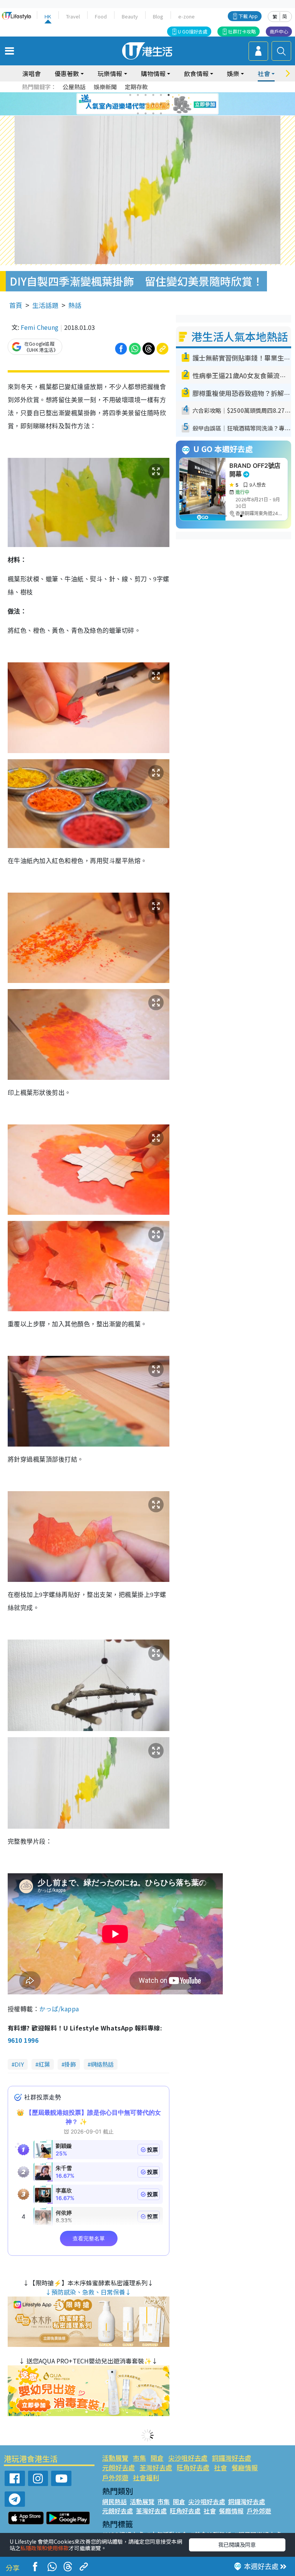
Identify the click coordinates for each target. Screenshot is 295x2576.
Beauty (130, 16)
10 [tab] (153, 104)
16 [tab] (161, 113)
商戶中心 (279, 31)
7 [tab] (130, 104)
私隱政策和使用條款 (45, 2548)
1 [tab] (130, 95)
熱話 (75, 305)
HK (48, 16)
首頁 (16, 305)
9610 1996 (23, 2040)
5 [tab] (161, 95)
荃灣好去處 (156, 2467)
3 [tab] (146, 95)
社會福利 (146, 2477)
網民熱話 (114, 2501)
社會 (220, 2467)
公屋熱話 (74, 87)
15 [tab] (153, 113)
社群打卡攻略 (242, 31)
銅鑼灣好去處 (232, 2458)
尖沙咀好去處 (188, 2458)
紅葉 (44, 2064)
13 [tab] (138, 113)
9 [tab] (146, 104)
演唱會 (31, 73)
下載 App (248, 16)
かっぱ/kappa (59, 2009)
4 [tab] (153, 95)
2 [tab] (138, 95)
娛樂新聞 (105, 87)
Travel (73, 16)
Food (101, 16)
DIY (19, 2064)
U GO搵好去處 (193, 31)
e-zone (186, 16)
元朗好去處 (118, 2467)
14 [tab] (146, 113)
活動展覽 (115, 2458)
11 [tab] (161, 104)
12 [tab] (169, 104)
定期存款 (136, 87)
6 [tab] (169, 95)
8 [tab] (138, 104)
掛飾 (70, 2064)
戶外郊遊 (115, 2477)
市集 (139, 2458)
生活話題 (45, 305)
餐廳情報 (245, 2467)
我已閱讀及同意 (237, 2544)
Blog (158, 16)
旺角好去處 (193, 2467)
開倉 (157, 2458)
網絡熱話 (102, 2064)
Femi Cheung (40, 327)
